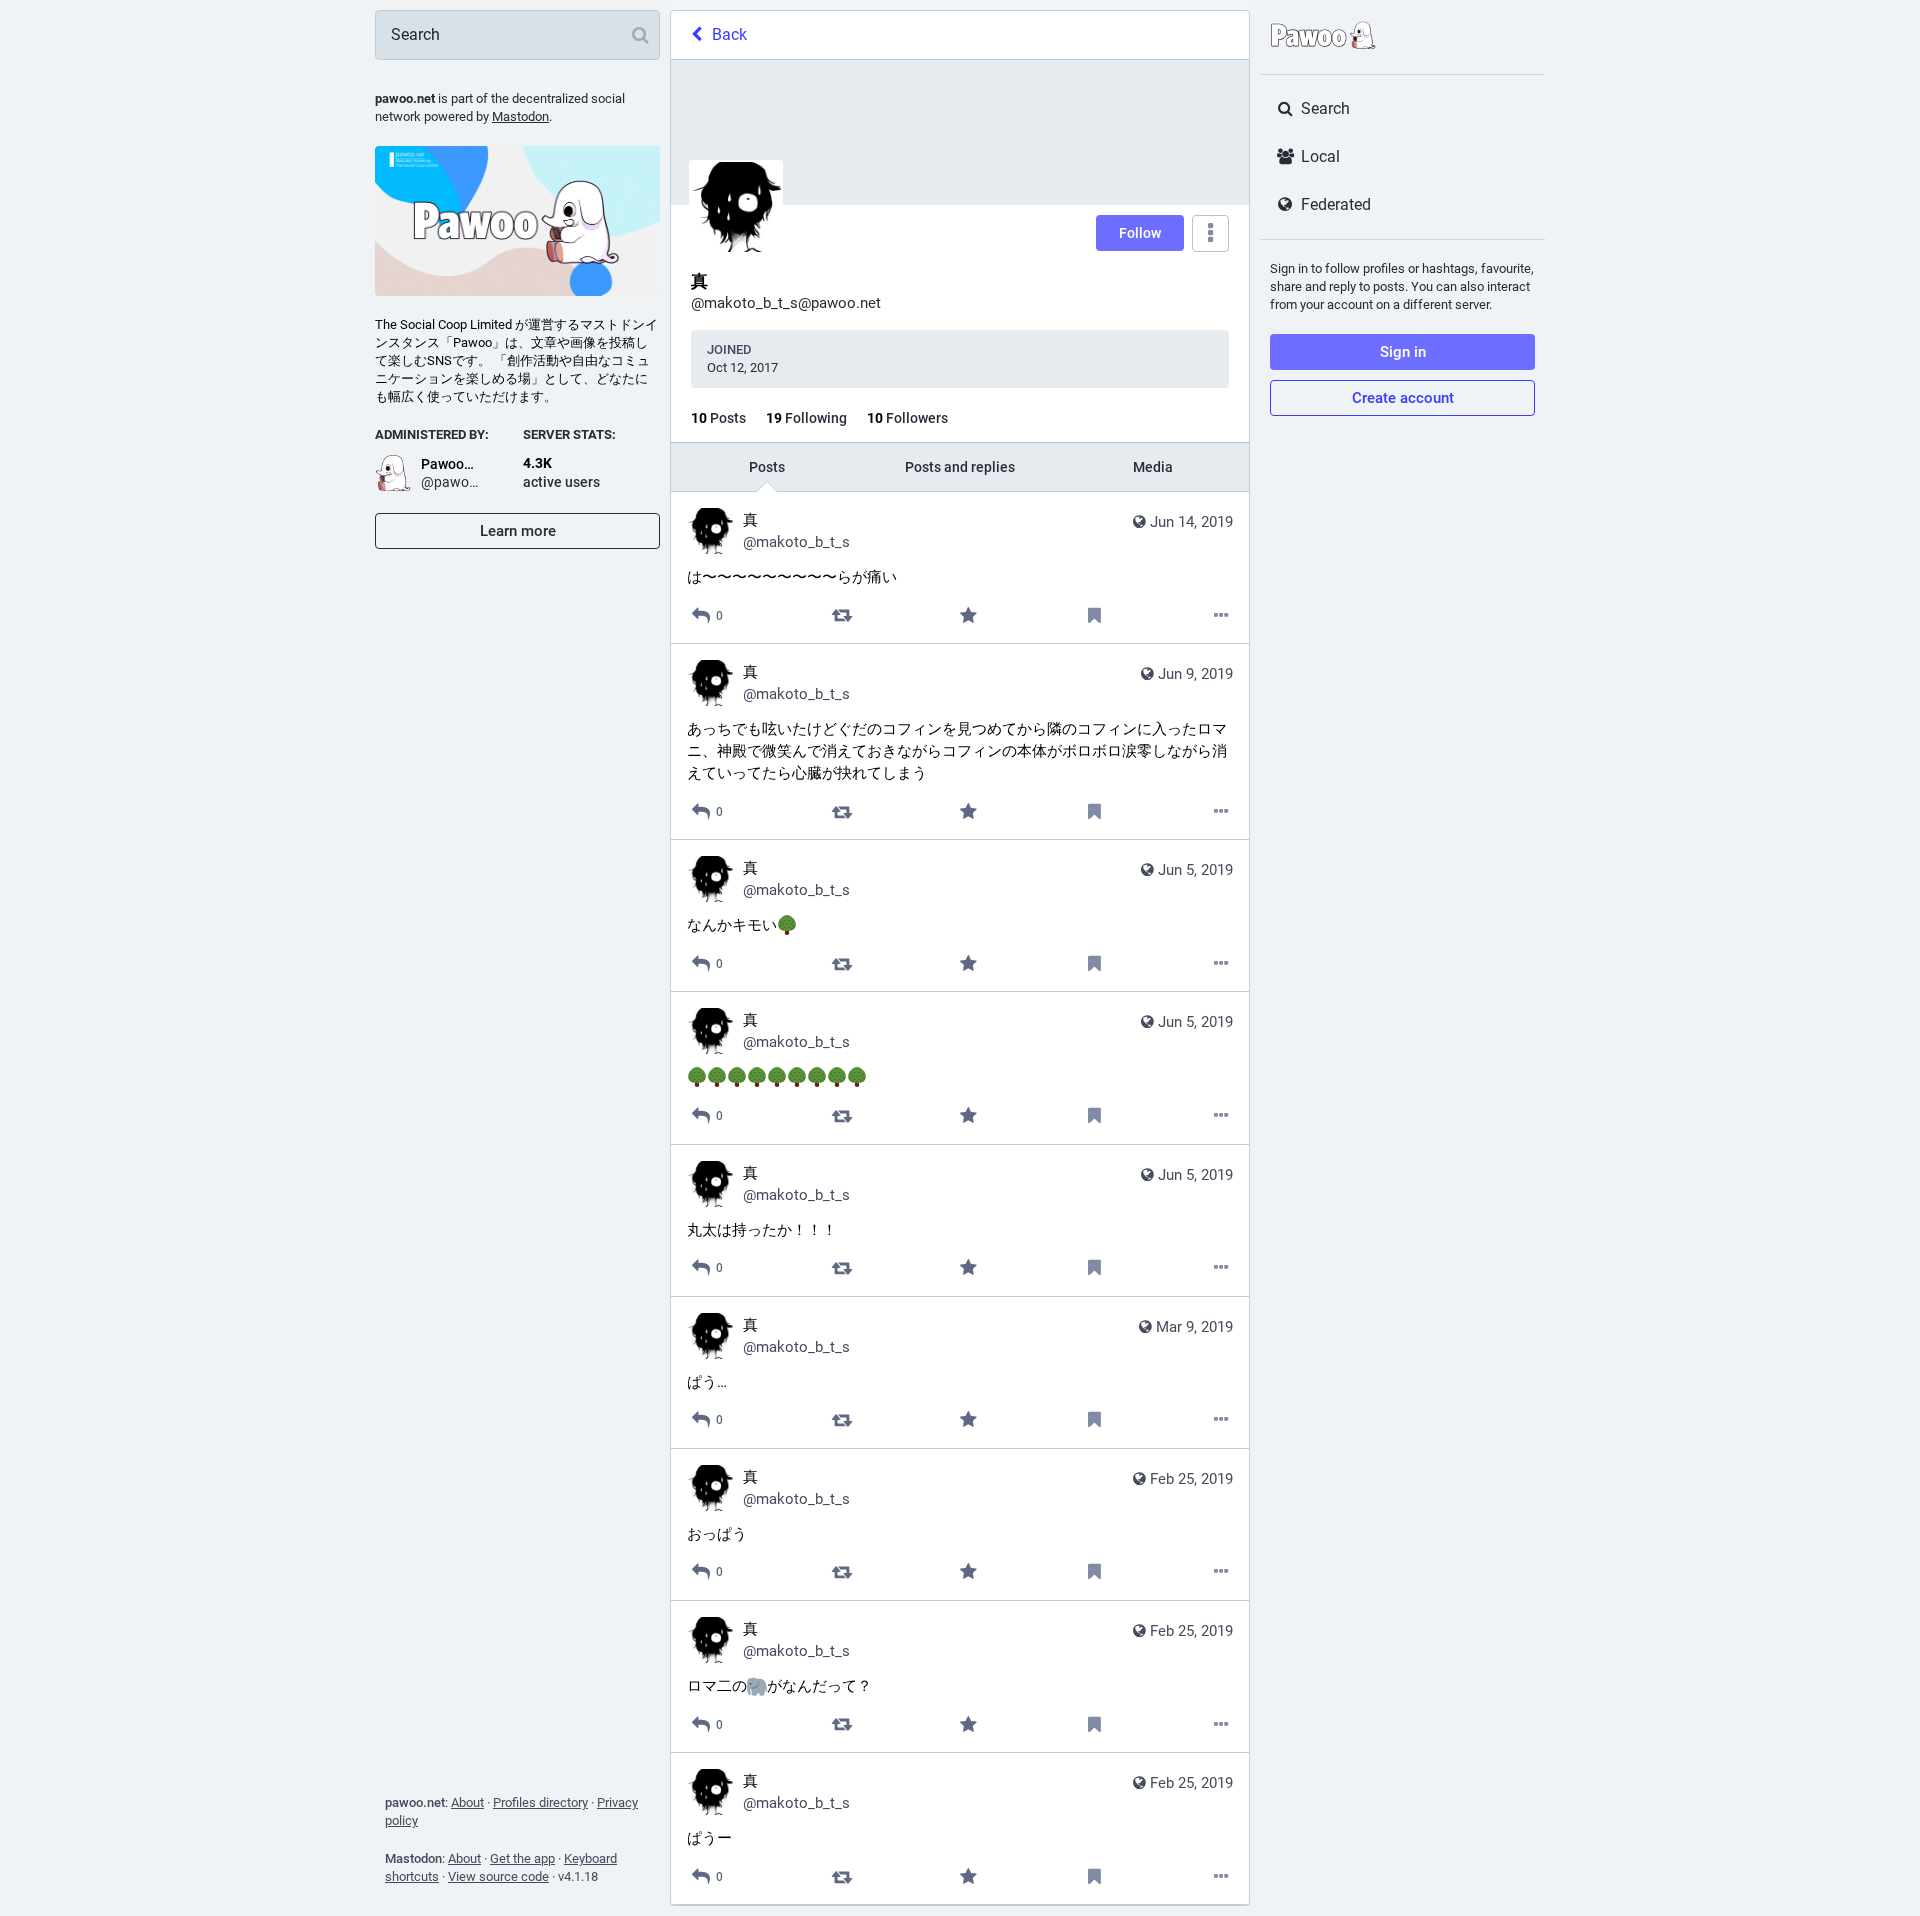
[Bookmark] (1094, 615)
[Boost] (841, 615)
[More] (1221, 615)
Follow (1140, 233)
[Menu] (1210, 233)
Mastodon (520, 116)
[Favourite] (968, 615)
